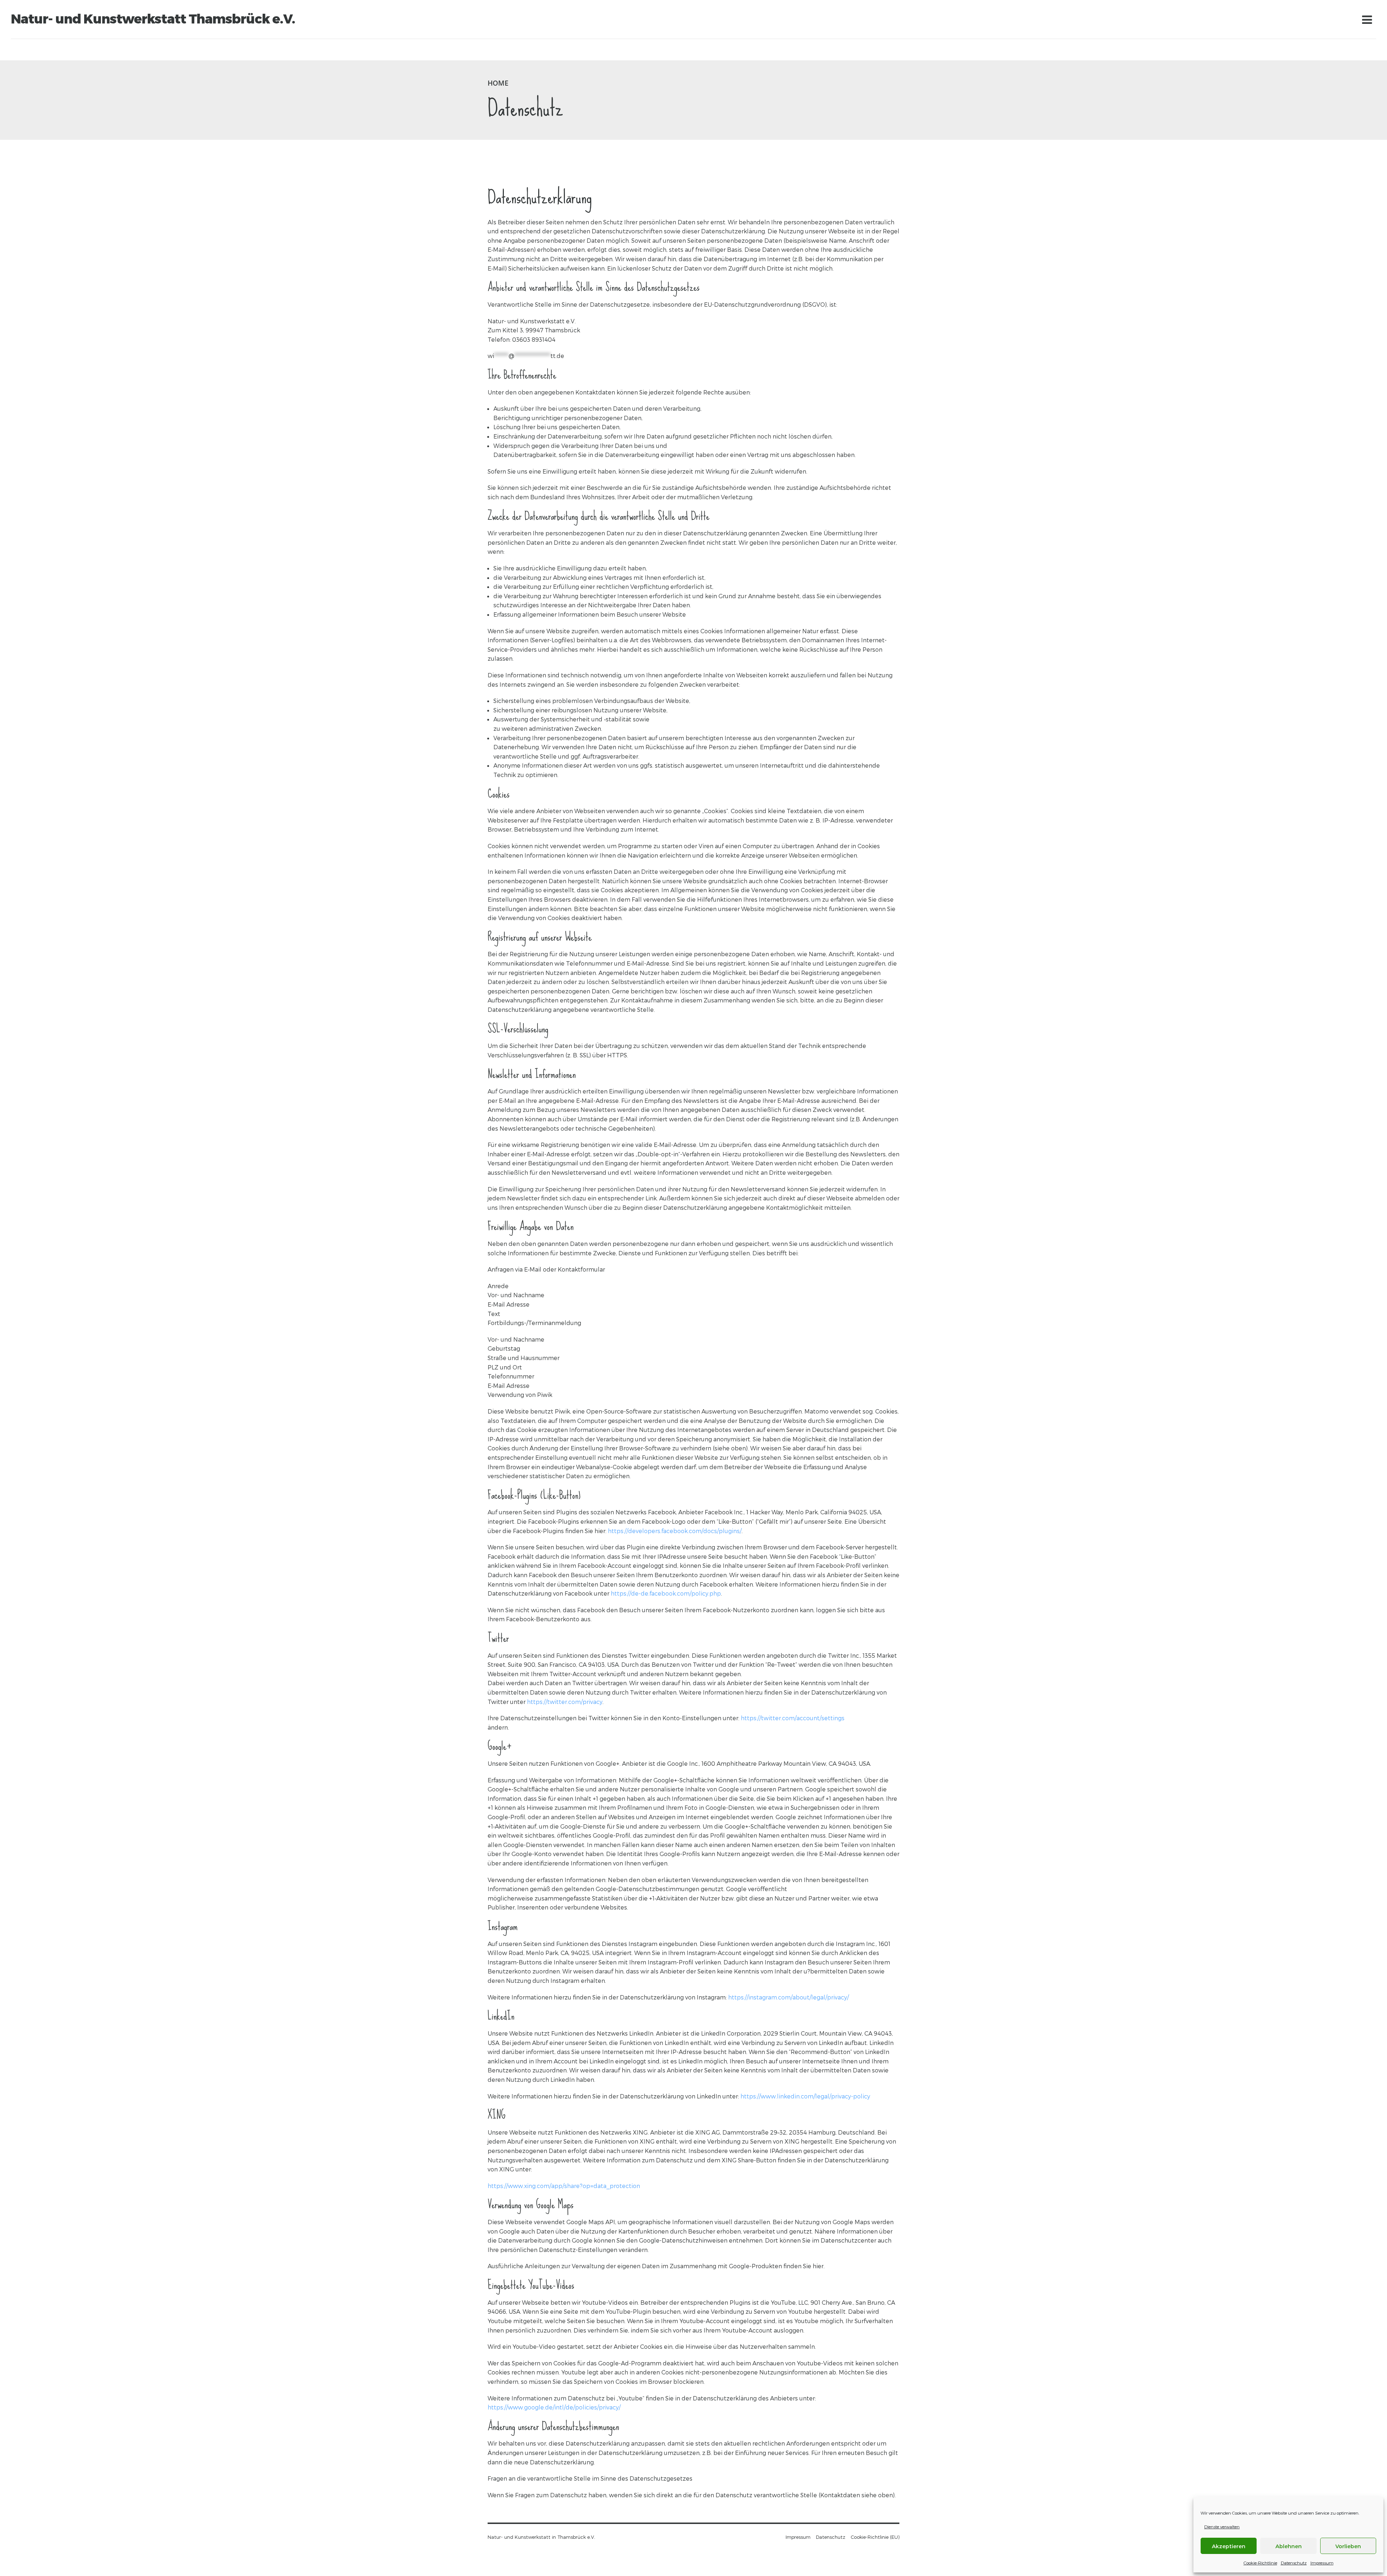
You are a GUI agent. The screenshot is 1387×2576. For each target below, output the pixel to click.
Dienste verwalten (1222, 2527)
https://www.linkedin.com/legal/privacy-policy (805, 2096)
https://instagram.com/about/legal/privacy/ (788, 1997)
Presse (257, 50)
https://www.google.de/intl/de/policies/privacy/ (554, 2407)
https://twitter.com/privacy (565, 1702)
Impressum (1322, 2563)
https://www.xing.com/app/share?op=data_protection (564, 2186)
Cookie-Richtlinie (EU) (875, 2537)
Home (25, 50)
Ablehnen (1289, 2546)
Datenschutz (1294, 2563)
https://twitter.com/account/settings (793, 1718)
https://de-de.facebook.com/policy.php (666, 1593)
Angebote (95, 50)
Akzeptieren (1229, 2546)
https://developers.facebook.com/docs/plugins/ (675, 1531)
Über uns (57, 50)
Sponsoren (221, 50)
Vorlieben (1348, 2546)
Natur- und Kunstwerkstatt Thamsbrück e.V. (153, 19)
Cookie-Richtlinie (1260, 2563)
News (187, 50)
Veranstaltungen (144, 50)
